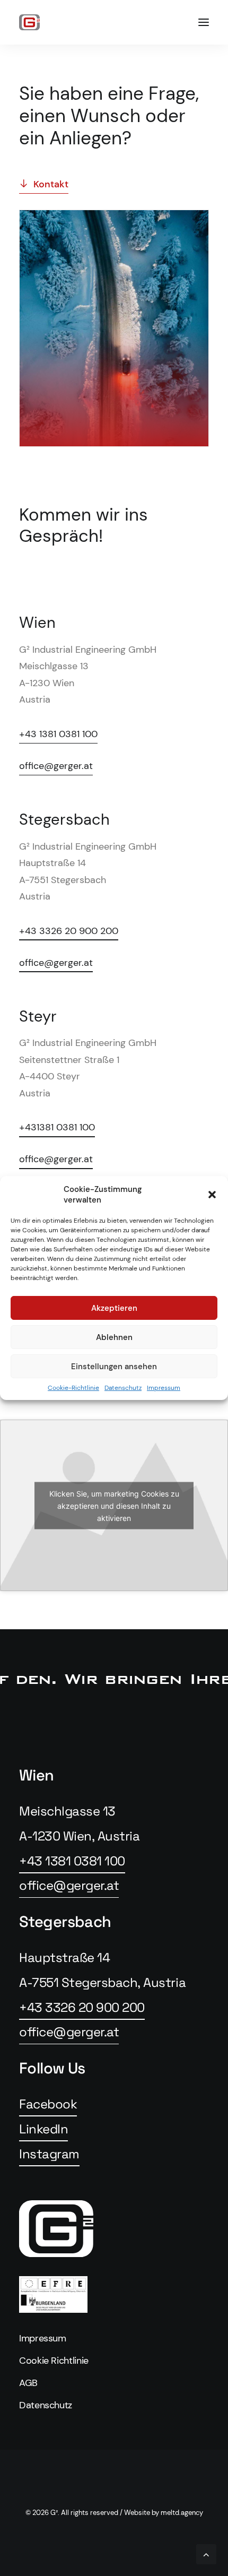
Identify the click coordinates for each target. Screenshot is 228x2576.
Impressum (164, 1388)
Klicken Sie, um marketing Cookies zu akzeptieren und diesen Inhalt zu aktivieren (114, 1505)
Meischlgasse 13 (67, 1811)
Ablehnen (114, 1337)
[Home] (114, 2229)
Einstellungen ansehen (114, 1367)
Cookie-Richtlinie (73, 1388)
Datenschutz (123, 1388)
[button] (212, 1195)
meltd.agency (182, 2513)
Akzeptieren (114, 1308)
